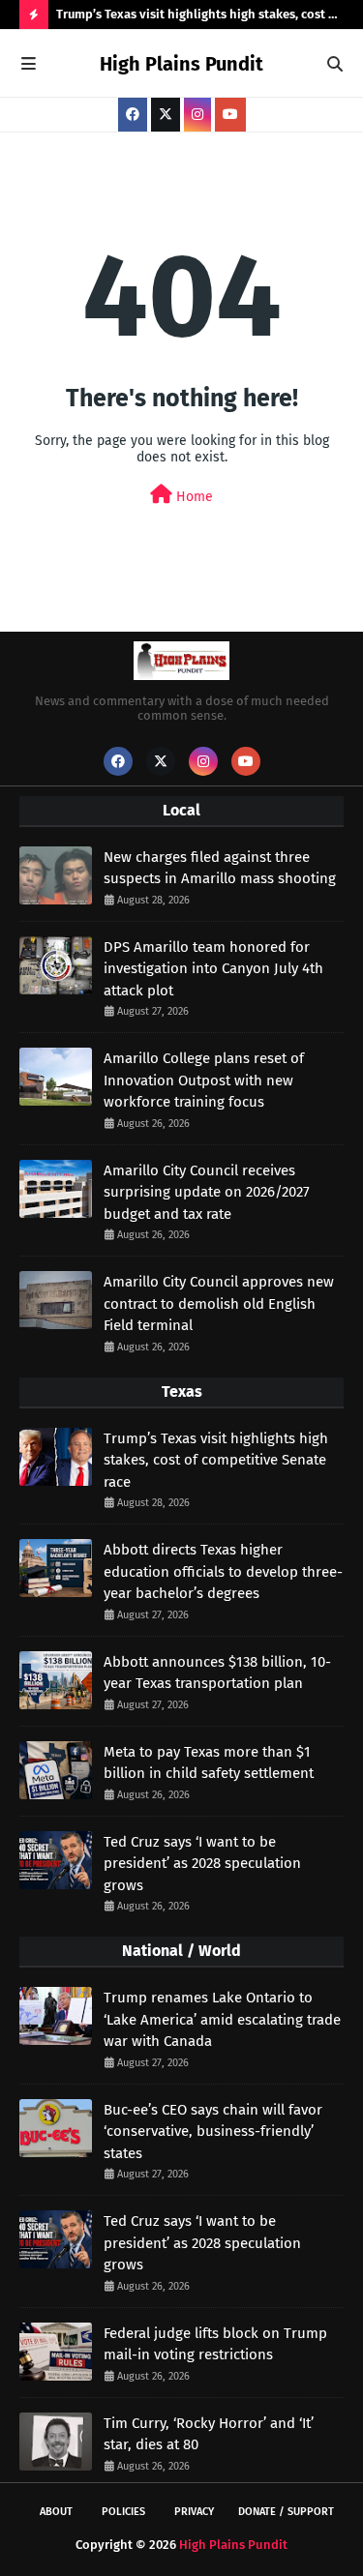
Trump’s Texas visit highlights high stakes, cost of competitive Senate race (198, 18)
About (56, 2512)
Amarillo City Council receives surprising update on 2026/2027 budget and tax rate (207, 1192)
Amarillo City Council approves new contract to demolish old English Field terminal (219, 1303)
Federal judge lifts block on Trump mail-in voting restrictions (215, 2344)
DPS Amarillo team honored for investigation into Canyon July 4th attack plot (213, 969)
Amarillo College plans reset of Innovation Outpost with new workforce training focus (204, 1080)
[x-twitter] (166, 115)
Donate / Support (286, 2512)
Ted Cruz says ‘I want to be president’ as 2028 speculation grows (202, 1864)
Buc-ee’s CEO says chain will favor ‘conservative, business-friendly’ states (213, 2132)
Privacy (194, 2512)
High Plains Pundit (181, 64)
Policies (123, 2512)
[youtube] (230, 115)
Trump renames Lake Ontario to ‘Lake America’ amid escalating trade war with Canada (222, 2019)
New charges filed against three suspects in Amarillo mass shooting (220, 868)
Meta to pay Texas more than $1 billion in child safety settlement (209, 1763)
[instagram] (197, 115)
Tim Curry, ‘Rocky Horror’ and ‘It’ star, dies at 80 (209, 2434)
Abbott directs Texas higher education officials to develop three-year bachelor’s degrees (223, 1571)
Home (193, 497)
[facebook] (133, 115)
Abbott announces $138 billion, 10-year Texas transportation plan (217, 1673)
